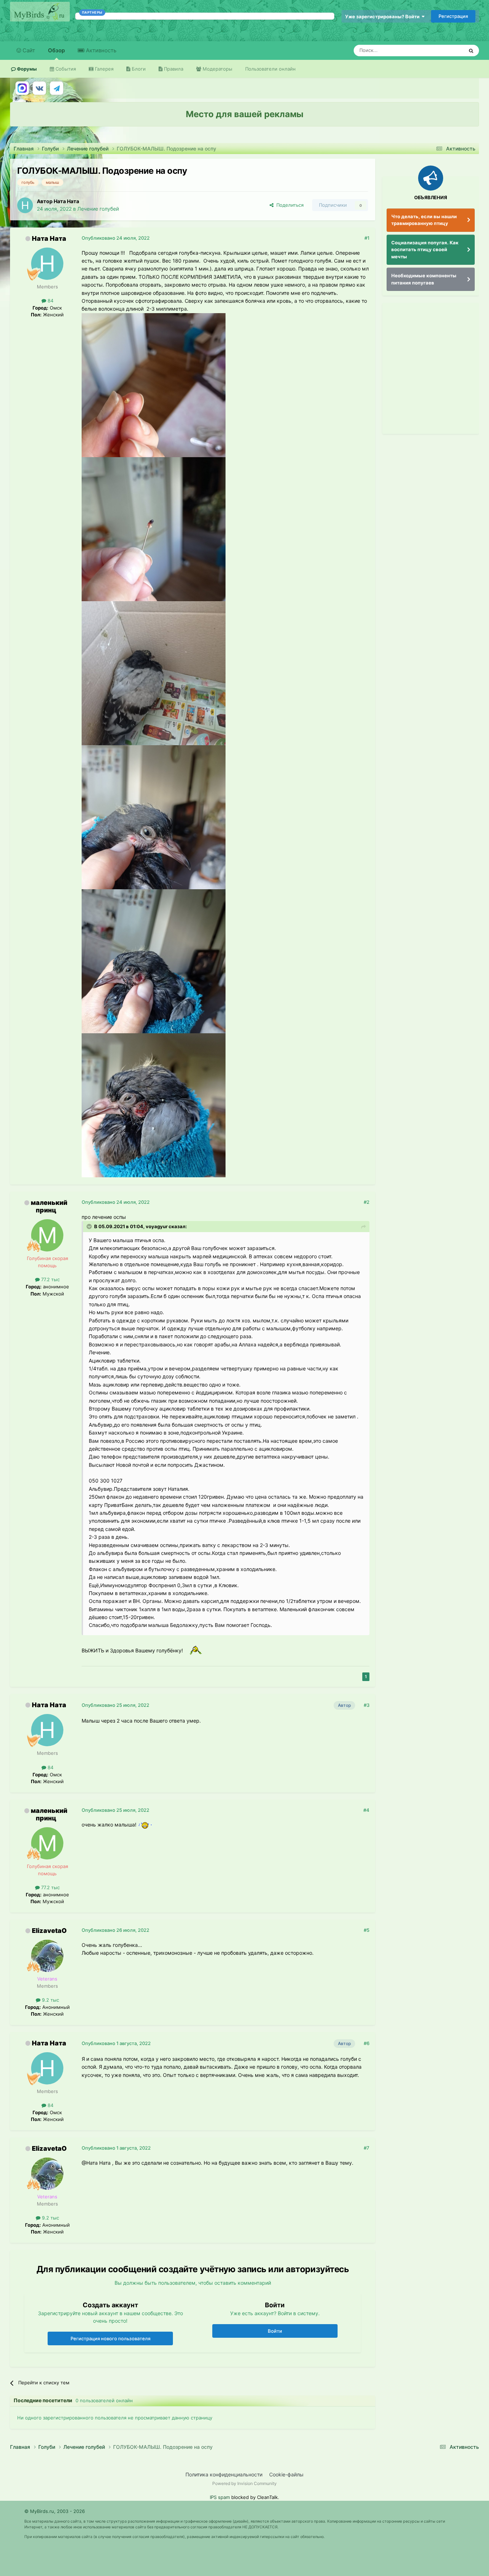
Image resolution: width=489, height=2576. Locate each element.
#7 (367, 2148)
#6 (367, 2043)
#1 (367, 238)
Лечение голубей (98, 209)
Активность (100, 50)
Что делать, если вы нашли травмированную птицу (424, 220)
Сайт (28, 50)
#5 (367, 1930)
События (65, 69)
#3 (367, 1705)
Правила (173, 69)
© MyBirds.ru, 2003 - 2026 (55, 2511)
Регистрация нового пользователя (110, 2338)
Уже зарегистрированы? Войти (383, 16)
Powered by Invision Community (245, 2483)
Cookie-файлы (286, 2474)
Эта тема (444, 50)
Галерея (103, 69)
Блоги (138, 69)
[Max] (22, 88)
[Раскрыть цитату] (90, 1226)
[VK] (39, 88)
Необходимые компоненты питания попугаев (424, 279)
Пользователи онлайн (270, 69)
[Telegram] (57, 88)
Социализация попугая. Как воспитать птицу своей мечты (425, 250)
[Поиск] (471, 51)
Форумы (26, 69)
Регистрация (453, 16)
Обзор (56, 50)
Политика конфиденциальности (224, 2474)
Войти (275, 2331)
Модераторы (217, 69)
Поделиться (289, 205)
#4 (366, 1810)
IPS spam (220, 2497)
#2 (367, 1202)
